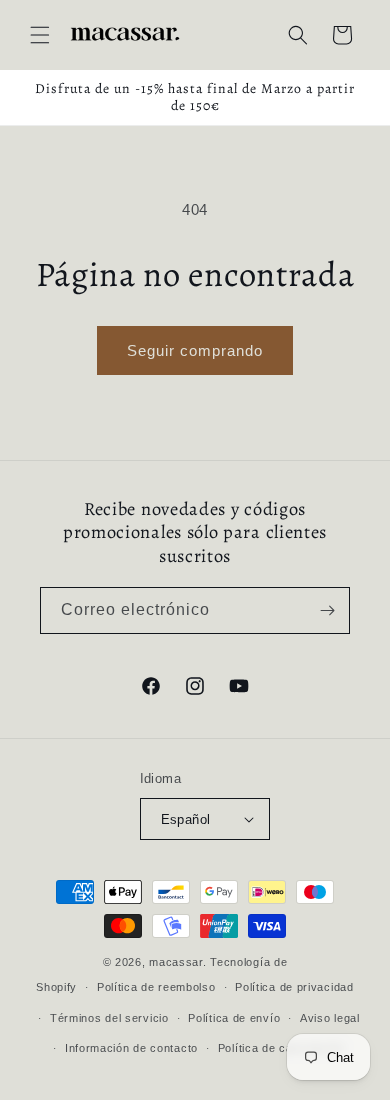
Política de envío (234, 1018)
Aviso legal (330, 1018)
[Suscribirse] (327, 610)
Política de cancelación (281, 1048)
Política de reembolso (156, 987)
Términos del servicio (109, 1018)
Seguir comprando (195, 350)
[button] (40, 35)
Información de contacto (131, 1048)
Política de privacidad (294, 987)
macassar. (177, 962)
